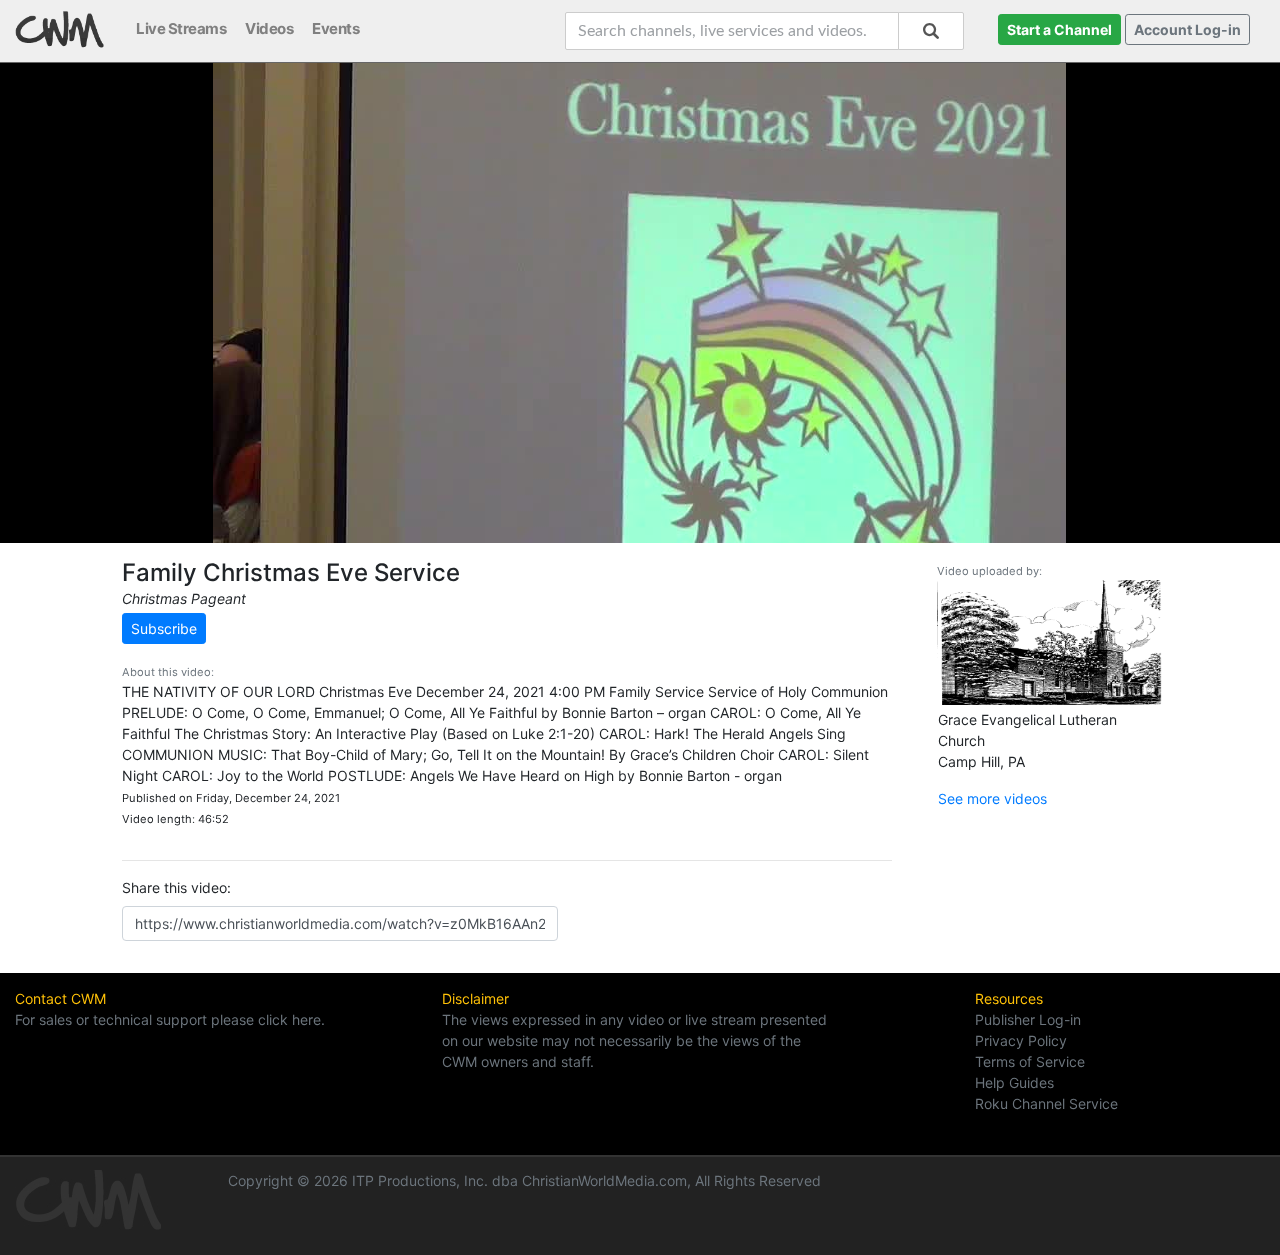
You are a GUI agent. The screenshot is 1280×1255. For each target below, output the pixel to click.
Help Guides (1014, 1082)
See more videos (992, 798)
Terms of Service (1030, 1061)
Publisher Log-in (1028, 1019)
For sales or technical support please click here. (170, 1019)
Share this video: (176, 887)
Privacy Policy (1021, 1040)
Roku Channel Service (1046, 1103)
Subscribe (164, 628)
